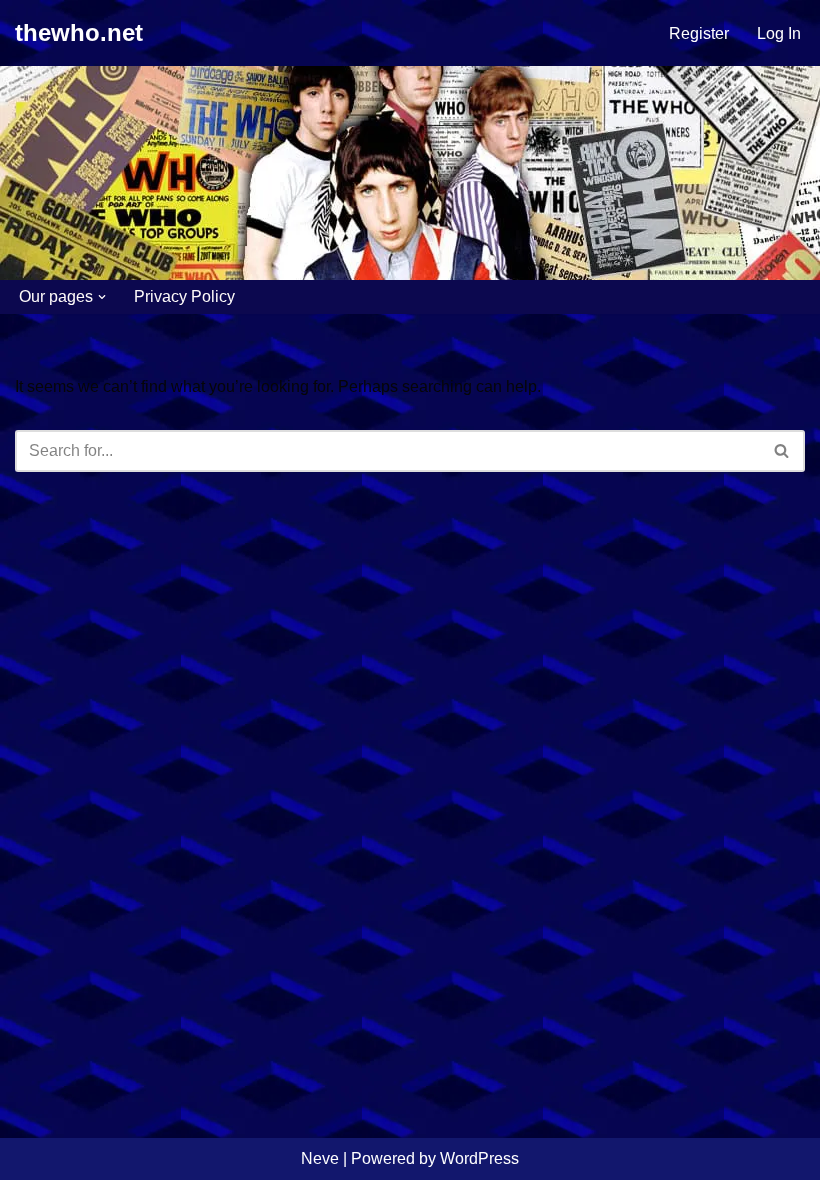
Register (699, 33)
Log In (779, 33)
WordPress (479, 1158)
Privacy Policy (184, 296)
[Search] (782, 451)
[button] (102, 297)
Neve (320, 1158)
